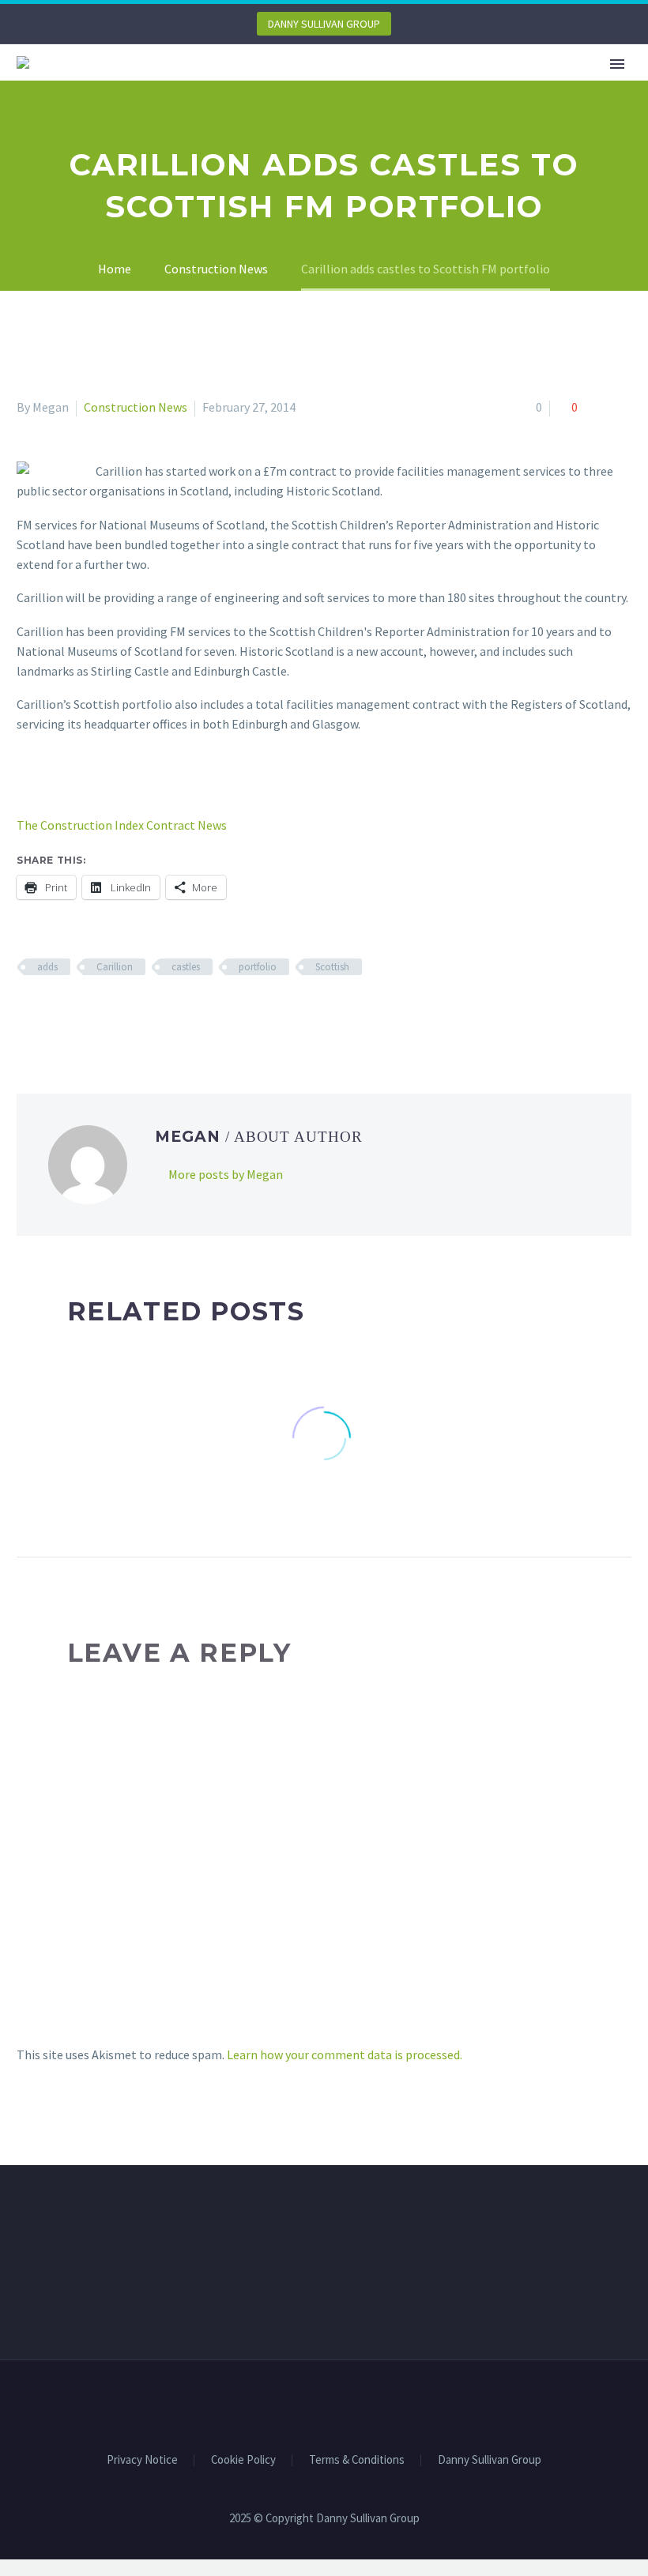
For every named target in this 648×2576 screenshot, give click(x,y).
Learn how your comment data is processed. (345, 2054)
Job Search (530, 85)
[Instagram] (345, 2403)
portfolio (258, 967)
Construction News (136, 407)
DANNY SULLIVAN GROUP (324, 24)
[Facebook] (27, 1013)
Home (163, 85)
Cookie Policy (243, 2460)
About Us (242, 85)
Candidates (423, 85)
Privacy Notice (142, 2460)
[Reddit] (141, 1013)
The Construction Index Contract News (122, 825)
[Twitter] (50, 1013)
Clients (328, 85)
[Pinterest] (73, 1013)
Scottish (332, 967)
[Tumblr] (96, 1013)
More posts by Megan (226, 1174)
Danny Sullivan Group (490, 2460)
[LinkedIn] (119, 1013)
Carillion (115, 967)
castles (186, 967)
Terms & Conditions (357, 2460)
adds (47, 967)
